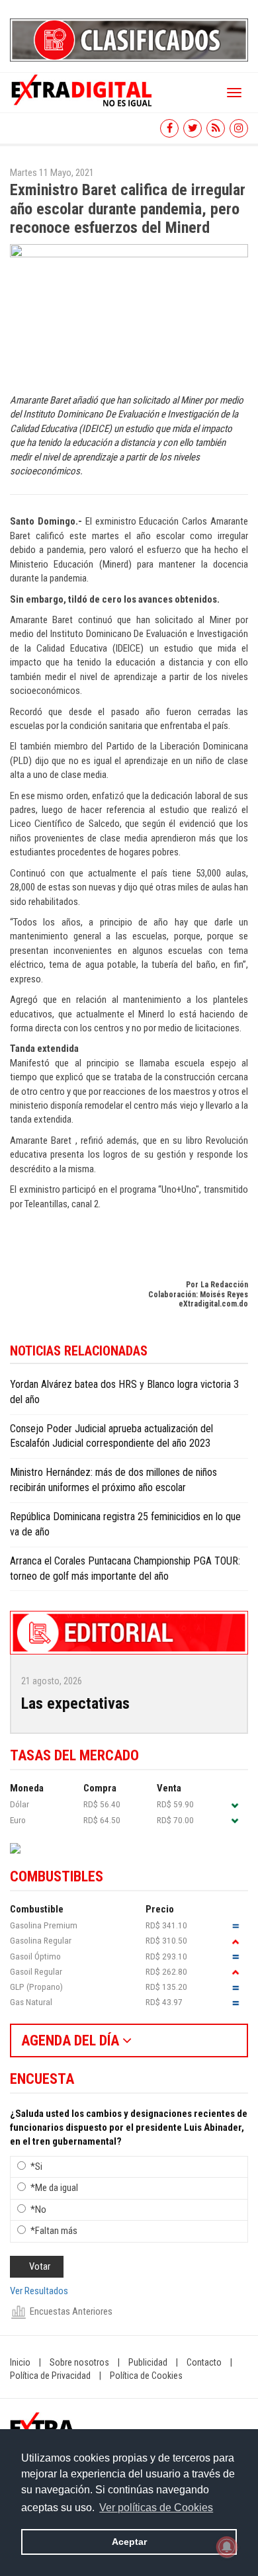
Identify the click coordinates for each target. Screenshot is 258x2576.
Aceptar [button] (129, 2542)
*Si (36, 2167)
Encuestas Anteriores (71, 2311)
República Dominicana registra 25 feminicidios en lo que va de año (125, 1524)
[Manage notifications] (227, 2547)
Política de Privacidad (50, 2376)
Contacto (204, 2362)
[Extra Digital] (83, 89)
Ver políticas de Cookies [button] (156, 2508)
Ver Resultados (39, 2291)
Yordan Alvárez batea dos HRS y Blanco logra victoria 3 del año (124, 1392)
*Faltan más (54, 2231)
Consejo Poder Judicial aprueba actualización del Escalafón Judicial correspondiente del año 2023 (111, 1436)
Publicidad (148, 2362)
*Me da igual (54, 2188)
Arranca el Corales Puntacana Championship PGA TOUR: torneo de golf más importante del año (125, 1568)
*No (38, 2210)
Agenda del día (72, 2040)
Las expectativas (75, 1703)
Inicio (20, 2362)
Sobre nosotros (79, 2362)
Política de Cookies (146, 2376)
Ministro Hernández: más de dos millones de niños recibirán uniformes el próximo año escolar (113, 1480)
